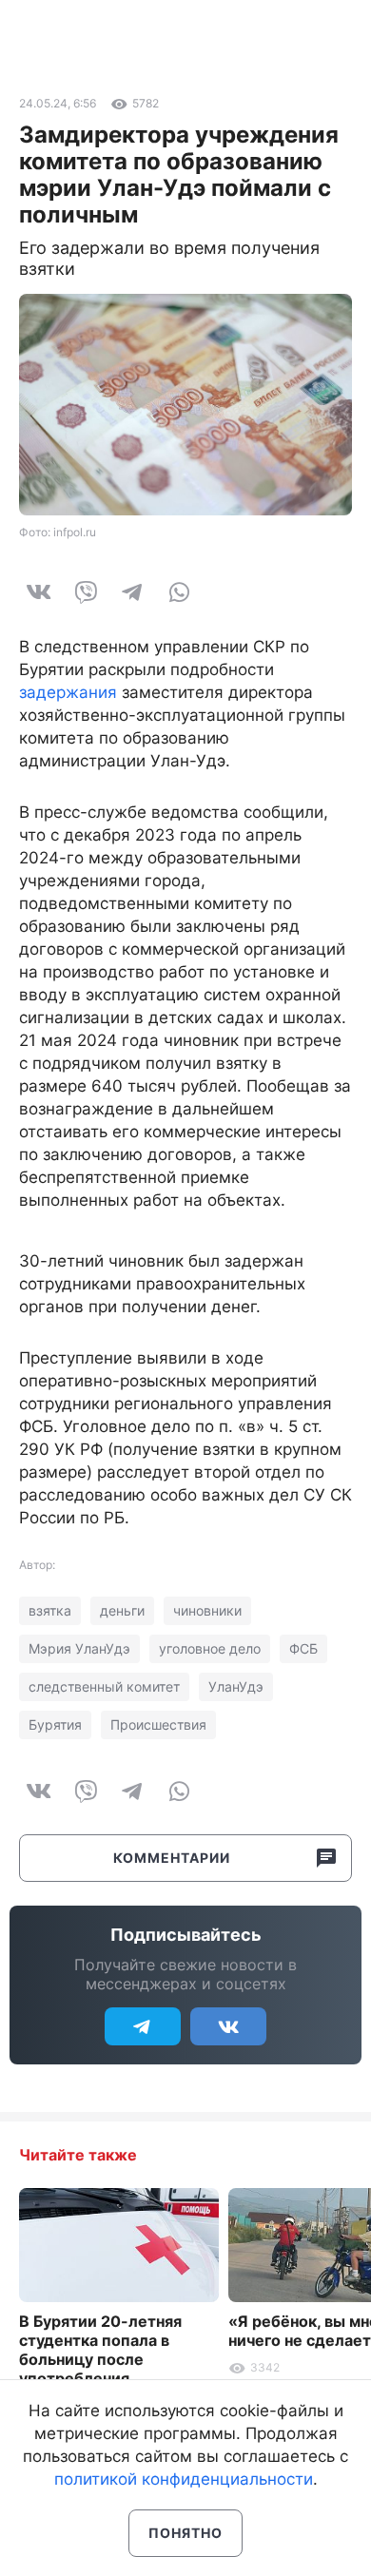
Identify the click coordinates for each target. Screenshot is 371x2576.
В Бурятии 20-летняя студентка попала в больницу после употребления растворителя (100, 2359)
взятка (50, 1610)
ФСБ (303, 1648)
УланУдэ (236, 1686)
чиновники (207, 1610)
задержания (68, 692)
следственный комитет (104, 1686)
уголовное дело (210, 1648)
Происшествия (158, 1724)
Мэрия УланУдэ (79, 1648)
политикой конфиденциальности (184, 2479)
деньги (122, 1610)
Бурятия (55, 1724)
